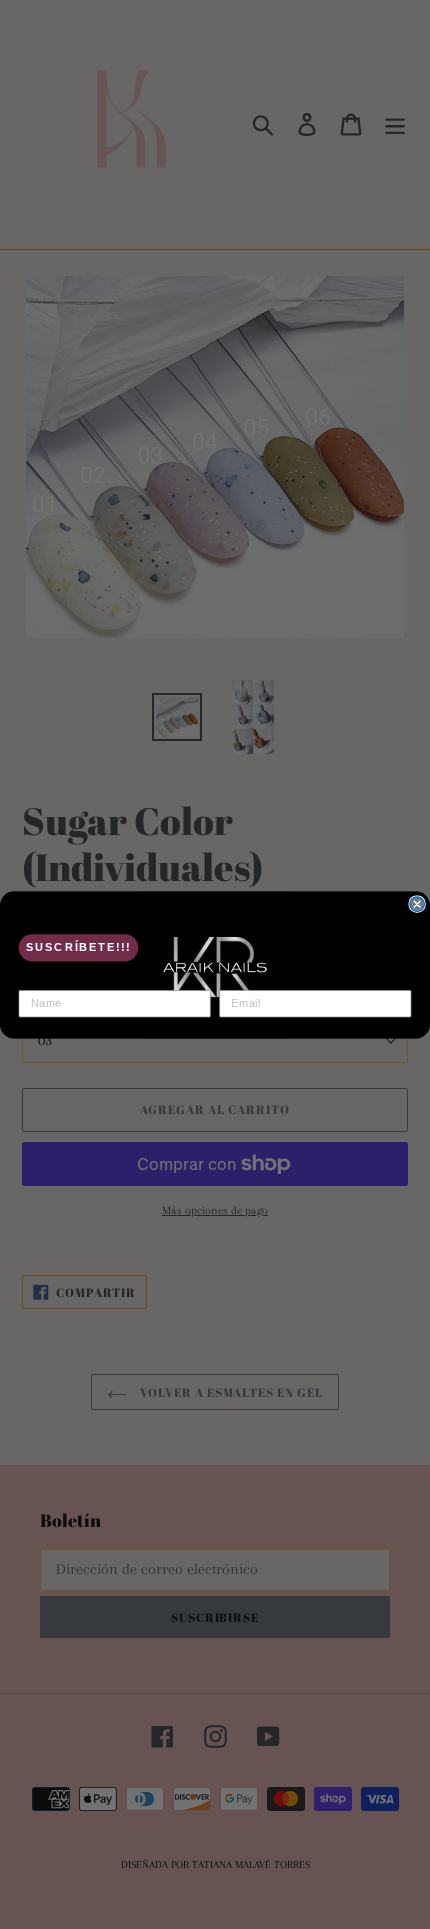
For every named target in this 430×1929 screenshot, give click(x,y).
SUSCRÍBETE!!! (78, 947)
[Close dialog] (417, 903)
